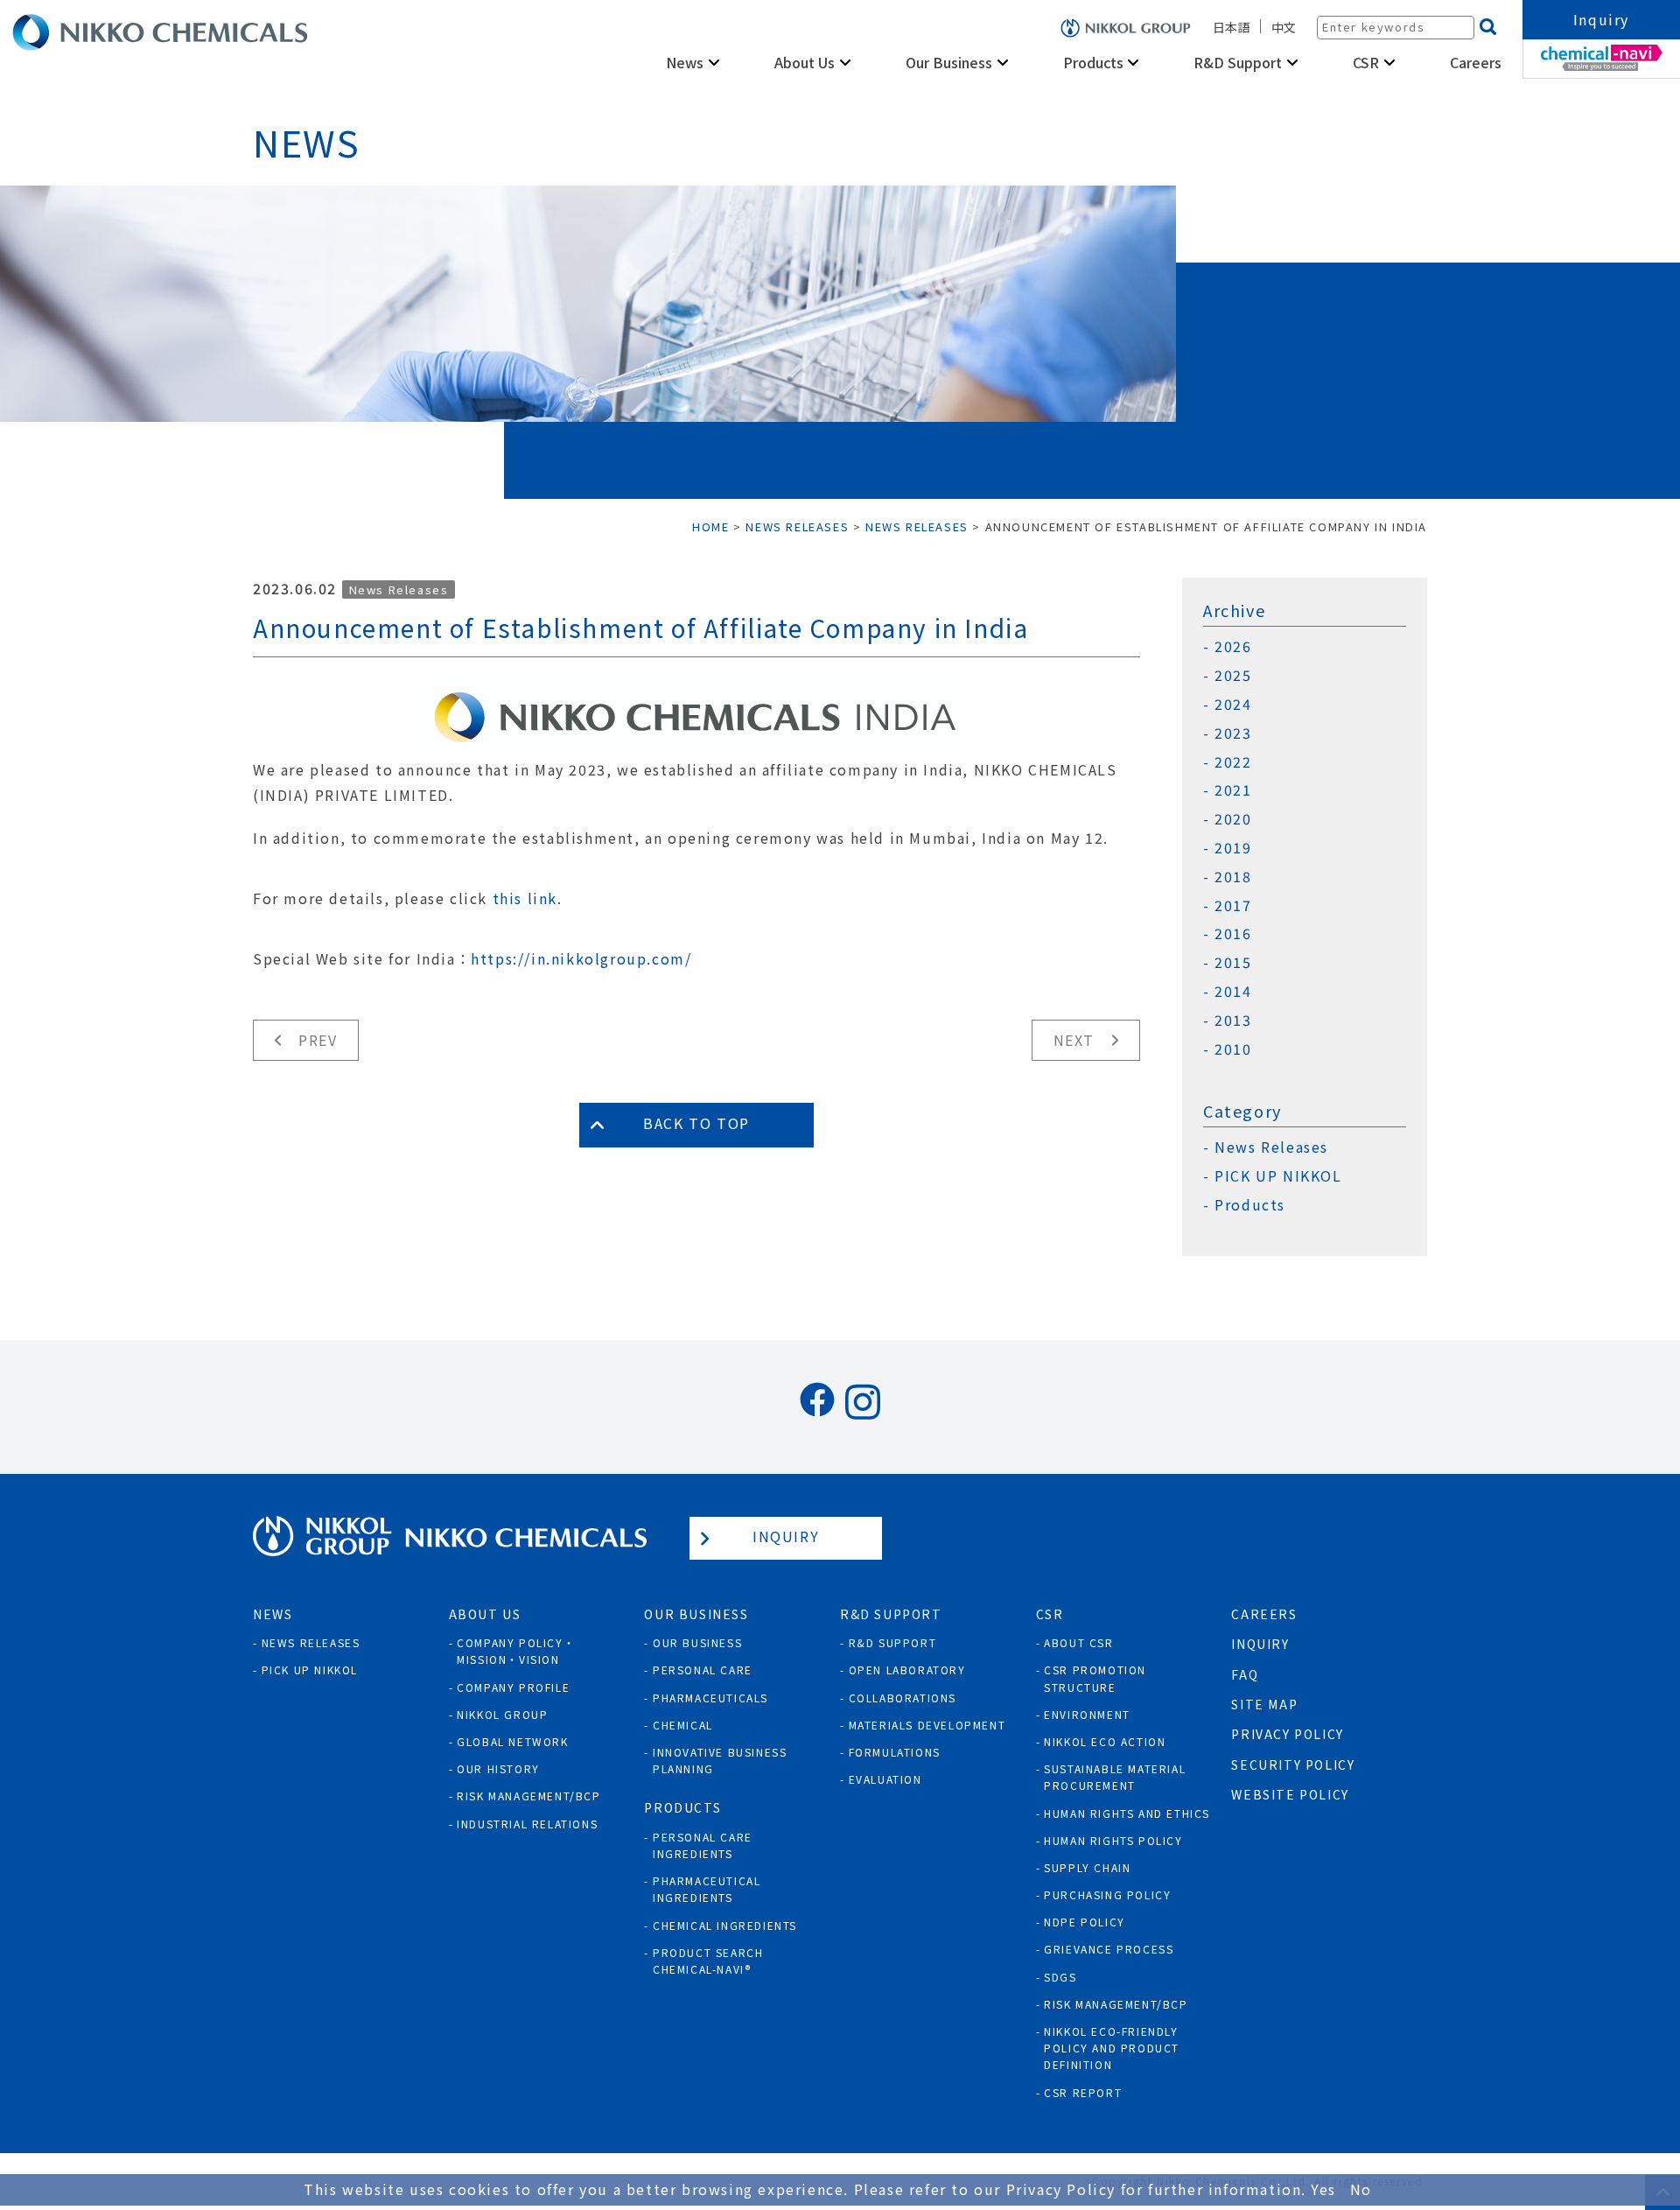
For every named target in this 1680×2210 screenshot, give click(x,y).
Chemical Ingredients (725, 1925)
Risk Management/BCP (528, 1796)
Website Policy (1290, 1794)
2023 (1233, 733)
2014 (1233, 991)
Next (1074, 1040)
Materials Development (927, 1725)
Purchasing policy (1107, 1894)
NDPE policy (1085, 1922)
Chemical (683, 1725)
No (1361, 2189)
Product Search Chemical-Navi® (708, 1961)
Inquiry (1601, 19)
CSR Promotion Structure (1095, 1678)
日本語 (1231, 27)
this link (525, 898)
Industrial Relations (527, 1824)
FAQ (1245, 1674)
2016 (1233, 933)
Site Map (1264, 1704)
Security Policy (1293, 1764)
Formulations (895, 1752)
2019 (1233, 848)
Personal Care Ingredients (703, 1845)
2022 (1233, 762)
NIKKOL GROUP (502, 1714)
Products (1250, 1205)
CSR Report (1083, 2092)
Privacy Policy (1287, 1734)
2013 (1233, 1020)
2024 (1233, 704)
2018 (1233, 877)
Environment (1087, 1714)
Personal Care (703, 1670)
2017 (1233, 905)
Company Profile (513, 1687)
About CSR (1078, 1642)
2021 (1233, 790)
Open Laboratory (907, 1670)
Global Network (512, 1741)
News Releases (399, 589)
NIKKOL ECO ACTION (1105, 1741)
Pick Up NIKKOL (310, 1670)
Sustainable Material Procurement (1115, 1777)
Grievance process (1109, 1949)
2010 (1233, 1049)
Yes (1323, 2189)
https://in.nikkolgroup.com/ (581, 958)
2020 (1233, 819)
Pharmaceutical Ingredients (707, 1889)
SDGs (1060, 1977)
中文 (1284, 27)
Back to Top (696, 1123)
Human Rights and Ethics (1127, 1813)
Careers (1476, 62)
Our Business (697, 1642)
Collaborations (903, 1698)
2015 (1233, 962)
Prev (318, 1040)
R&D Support (893, 1642)
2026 (1233, 646)
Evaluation (885, 1779)
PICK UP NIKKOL (1278, 1176)
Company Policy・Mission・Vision (516, 1651)
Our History (498, 1768)
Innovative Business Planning (720, 1760)
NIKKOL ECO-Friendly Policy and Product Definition (1112, 2048)
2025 (1233, 675)
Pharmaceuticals (710, 1698)
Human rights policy (1113, 1840)
